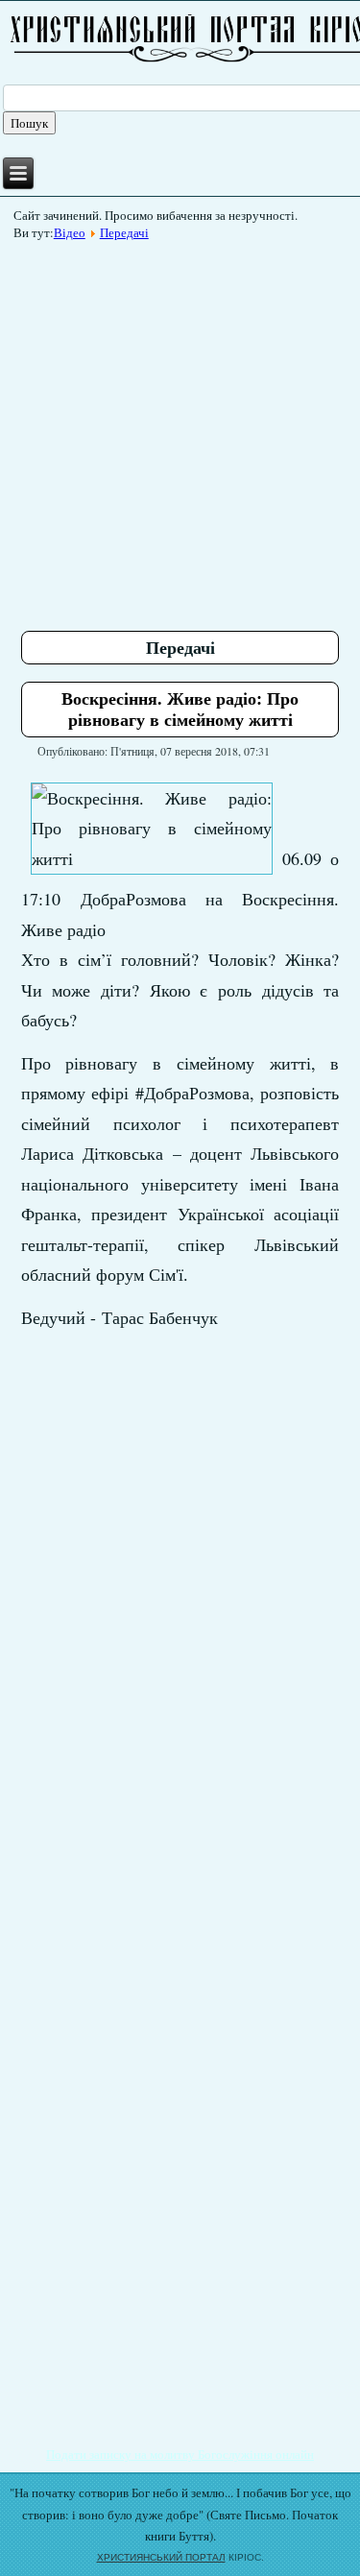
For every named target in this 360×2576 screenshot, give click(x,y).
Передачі (124, 232)
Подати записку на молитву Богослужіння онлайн (180, 2454)
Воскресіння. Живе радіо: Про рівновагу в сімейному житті (180, 709)
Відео (70, 232)
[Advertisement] (180, 429)
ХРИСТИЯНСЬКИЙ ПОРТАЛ (161, 2557)
